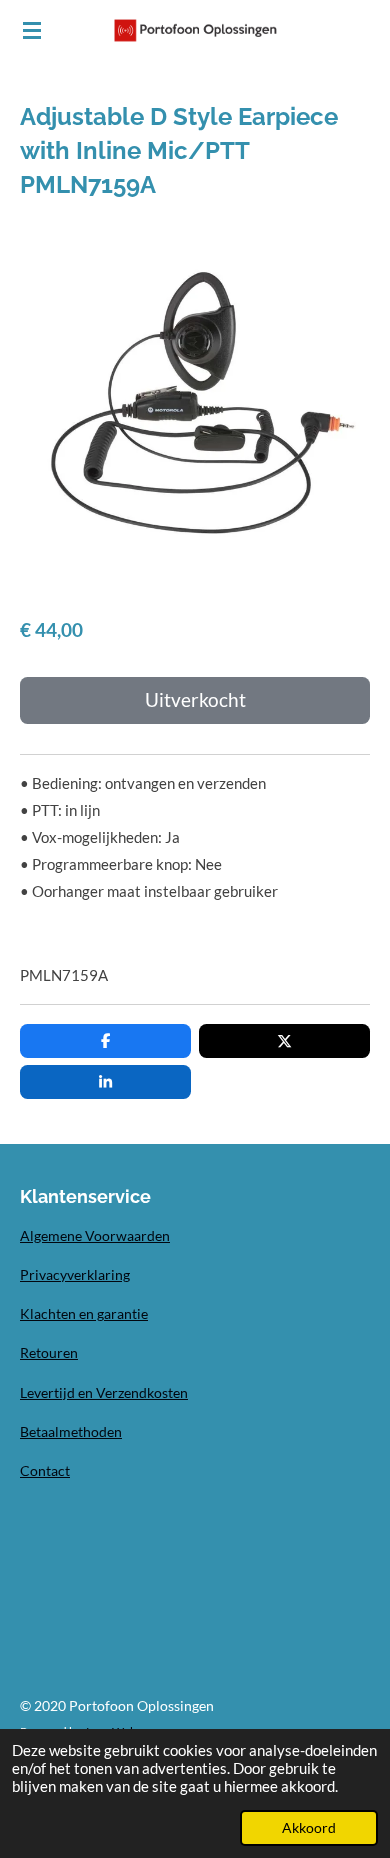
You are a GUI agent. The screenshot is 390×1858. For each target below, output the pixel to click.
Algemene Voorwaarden (95, 1235)
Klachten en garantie (84, 1313)
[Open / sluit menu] (32, 30)
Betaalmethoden (71, 1431)
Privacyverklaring (75, 1274)
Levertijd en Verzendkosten (104, 1392)
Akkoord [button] (309, 1828)
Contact (45, 1470)
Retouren (49, 1352)
